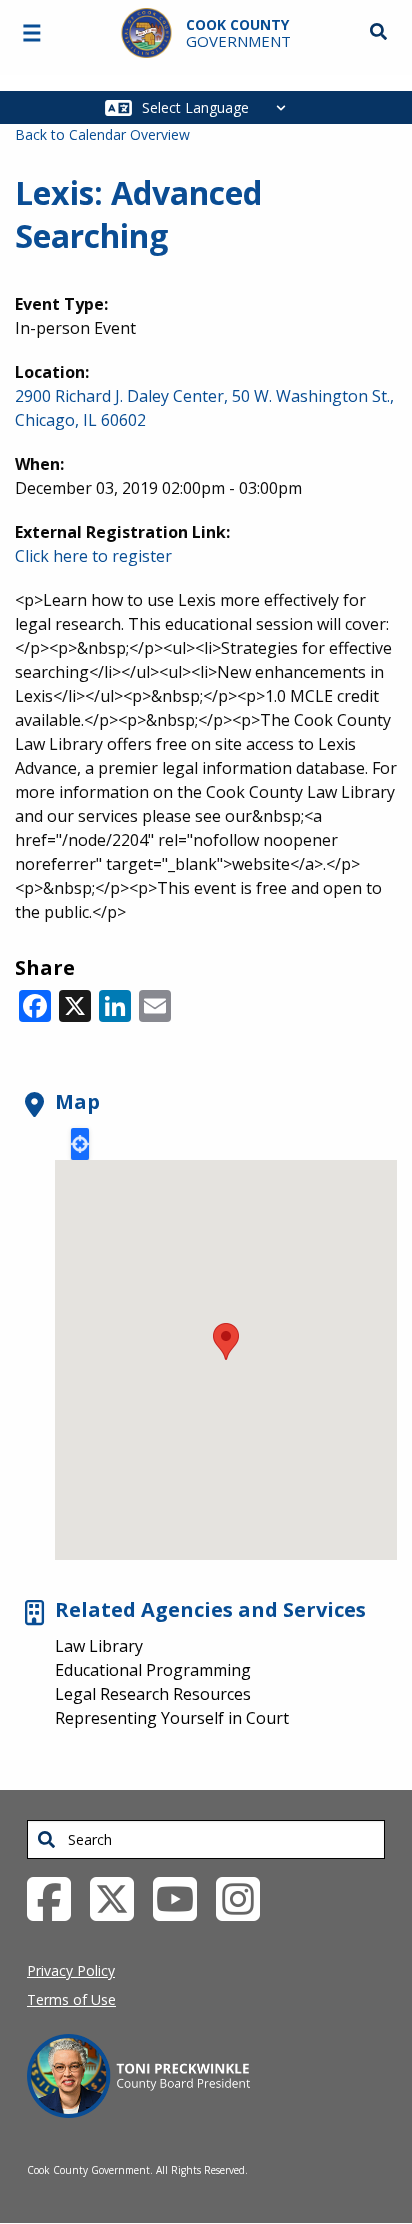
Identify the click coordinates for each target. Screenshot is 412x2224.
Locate (80, 1144)
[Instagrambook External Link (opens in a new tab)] (245, 1898)
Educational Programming (153, 1670)
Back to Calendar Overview (102, 134)
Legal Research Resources (153, 1694)
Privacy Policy (71, 1970)
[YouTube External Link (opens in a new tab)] (182, 1898)
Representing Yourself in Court (172, 1718)
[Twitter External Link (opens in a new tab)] (119, 1898)
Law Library (99, 1646)
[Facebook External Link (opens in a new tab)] (56, 1898)
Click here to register (93, 556)
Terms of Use (71, 1999)
